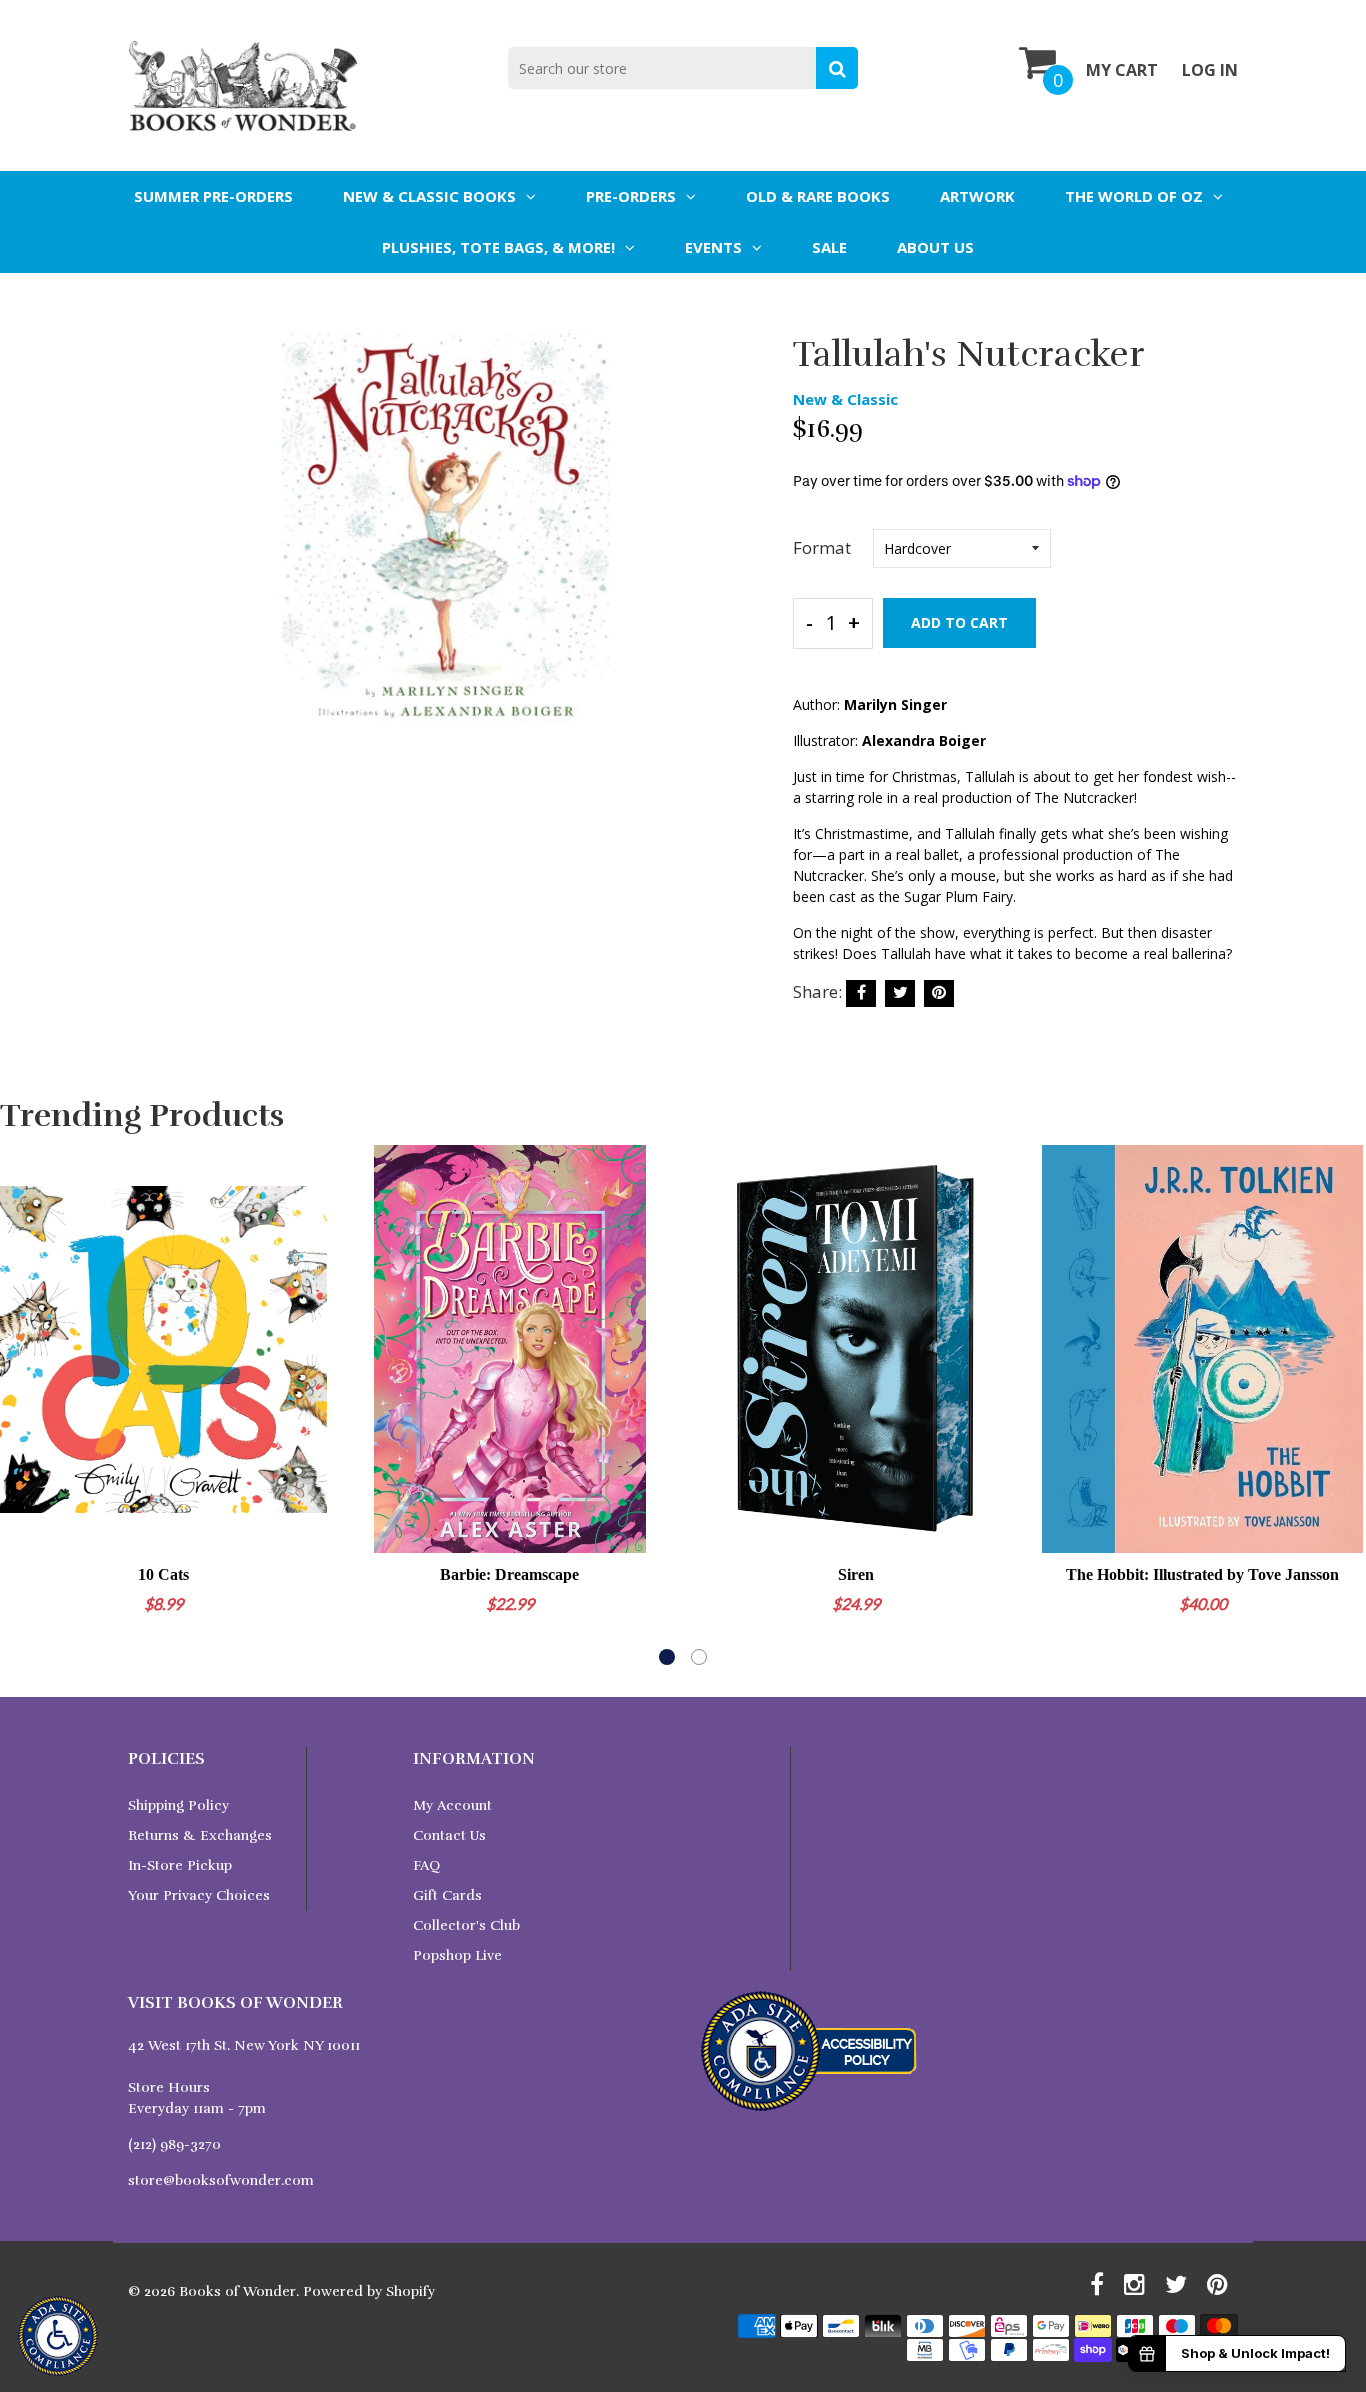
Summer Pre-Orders (213, 196)
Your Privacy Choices (199, 1895)
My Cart (1122, 70)
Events (713, 247)
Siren (856, 1574)
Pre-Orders (631, 196)
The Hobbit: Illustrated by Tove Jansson (1202, 1574)
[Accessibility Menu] (58, 2336)
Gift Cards (447, 1895)
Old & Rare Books (818, 196)
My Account (452, 1805)
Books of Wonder (237, 2291)
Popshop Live (457, 1955)
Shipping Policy (178, 1805)
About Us (935, 247)
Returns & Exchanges (200, 1835)
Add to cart (959, 622)
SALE (829, 247)
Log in (1210, 70)
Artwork (977, 196)
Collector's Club (466, 1925)
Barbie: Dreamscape (509, 1574)
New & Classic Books (429, 196)
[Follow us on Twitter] (900, 993)
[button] (667, 1657)
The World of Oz (1134, 196)
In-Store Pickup (180, 1865)
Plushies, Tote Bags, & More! (498, 247)
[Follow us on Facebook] (861, 993)
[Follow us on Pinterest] (939, 993)
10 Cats (163, 1574)
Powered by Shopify (369, 2291)
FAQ (426, 1865)
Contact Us (449, 1835)
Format (822, 547)
